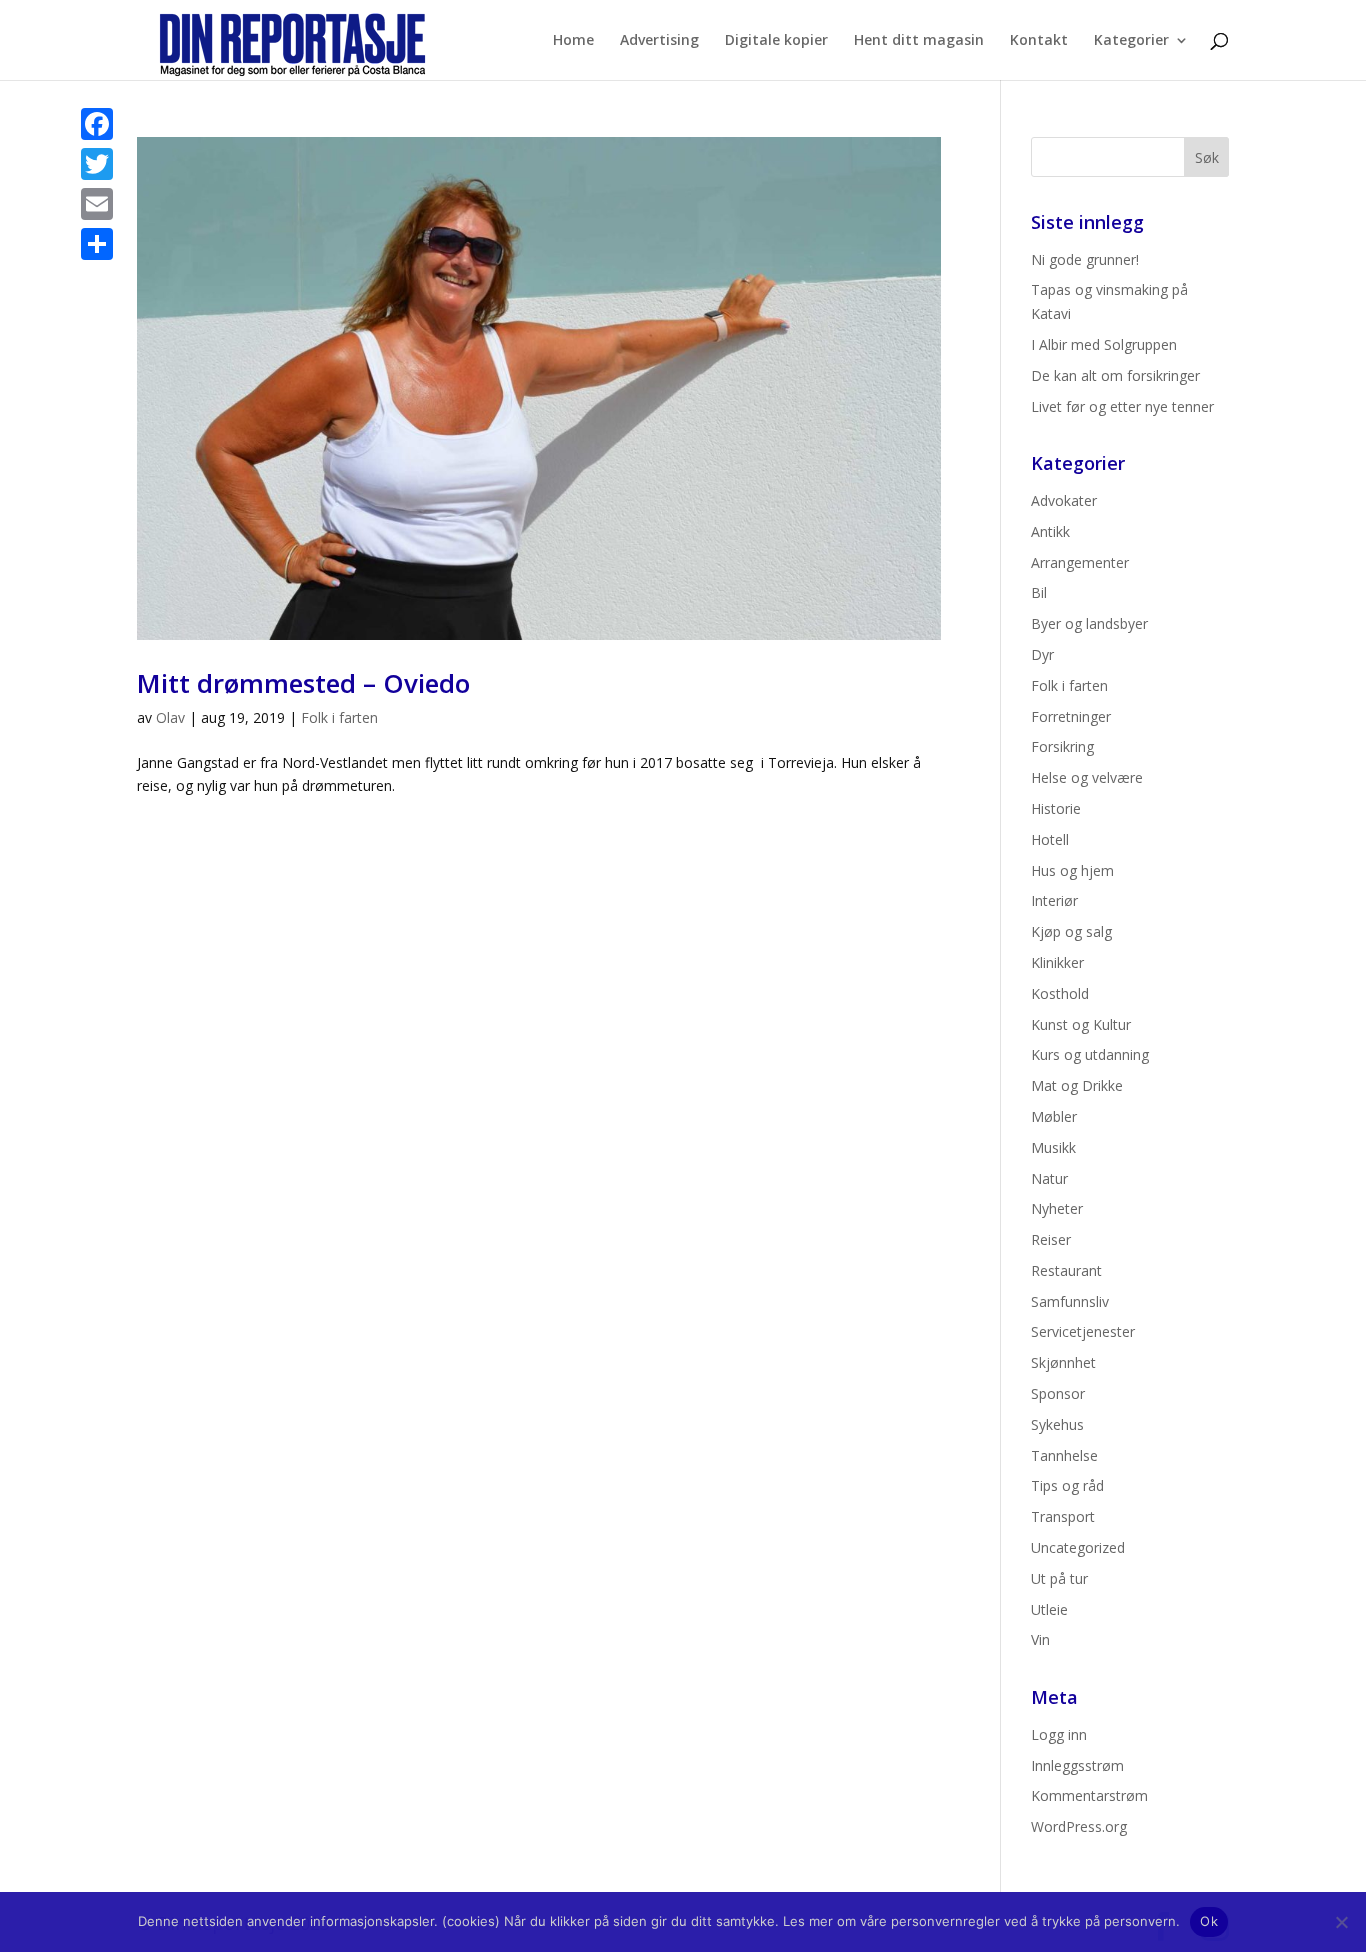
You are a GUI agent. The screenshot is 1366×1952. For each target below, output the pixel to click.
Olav (170, 717)
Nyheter (1057, 1208)
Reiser (1051, 1239)
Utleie (1049, 1609)
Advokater (1064, 500)
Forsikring (1062, 746)
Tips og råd (1067, 1485)
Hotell (1050, 839)
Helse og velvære (1087, 777)
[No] (1341, 1922)
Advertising (659, 41)
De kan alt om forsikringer (1115, 375)
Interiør (1054, 900)
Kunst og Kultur (1081, 1024)
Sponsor (1058, 1393)
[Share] (97, 244)
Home (573, 41)
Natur (1049, 1178)
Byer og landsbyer (1089, 623)
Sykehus (1057, 1424)
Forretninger (1071, 716)
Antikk (1050, 531)
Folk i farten (339, 717)
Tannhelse (1064, 1455)
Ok (1209, 1921)
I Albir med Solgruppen (1104, 344)
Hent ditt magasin (919, 41)
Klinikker (1057, 962)
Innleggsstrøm (1077, 1765)
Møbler (1054, 1116)
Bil (1039, 592)
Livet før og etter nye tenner (1122, 406)
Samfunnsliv (1070, 1301)
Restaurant (1066, 1270)
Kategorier (1131, 41)
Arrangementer (1080, 562)
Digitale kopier (776, 41)
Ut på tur (1059, 1578)
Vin (1040, 1639)
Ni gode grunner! (1085, 259)
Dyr (1042, 654)
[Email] (97, 204)
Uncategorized (1078, 1547)
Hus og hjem (1072, 870)
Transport (1063, 1516)
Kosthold (1060, 993)
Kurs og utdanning (1090, 1054)
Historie (1056, 808)
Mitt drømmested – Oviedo (303, 683)
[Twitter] (97, 164)
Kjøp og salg (1071, 931)
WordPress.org (1079, 1826)
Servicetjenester (1083, 1331)
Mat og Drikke (1077, 1085)
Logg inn (1059, 1734)
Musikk (1053, 1147)
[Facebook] (97, 124)
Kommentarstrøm (1089, 1795)
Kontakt (1039, 41)
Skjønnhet (1063, 1362)
